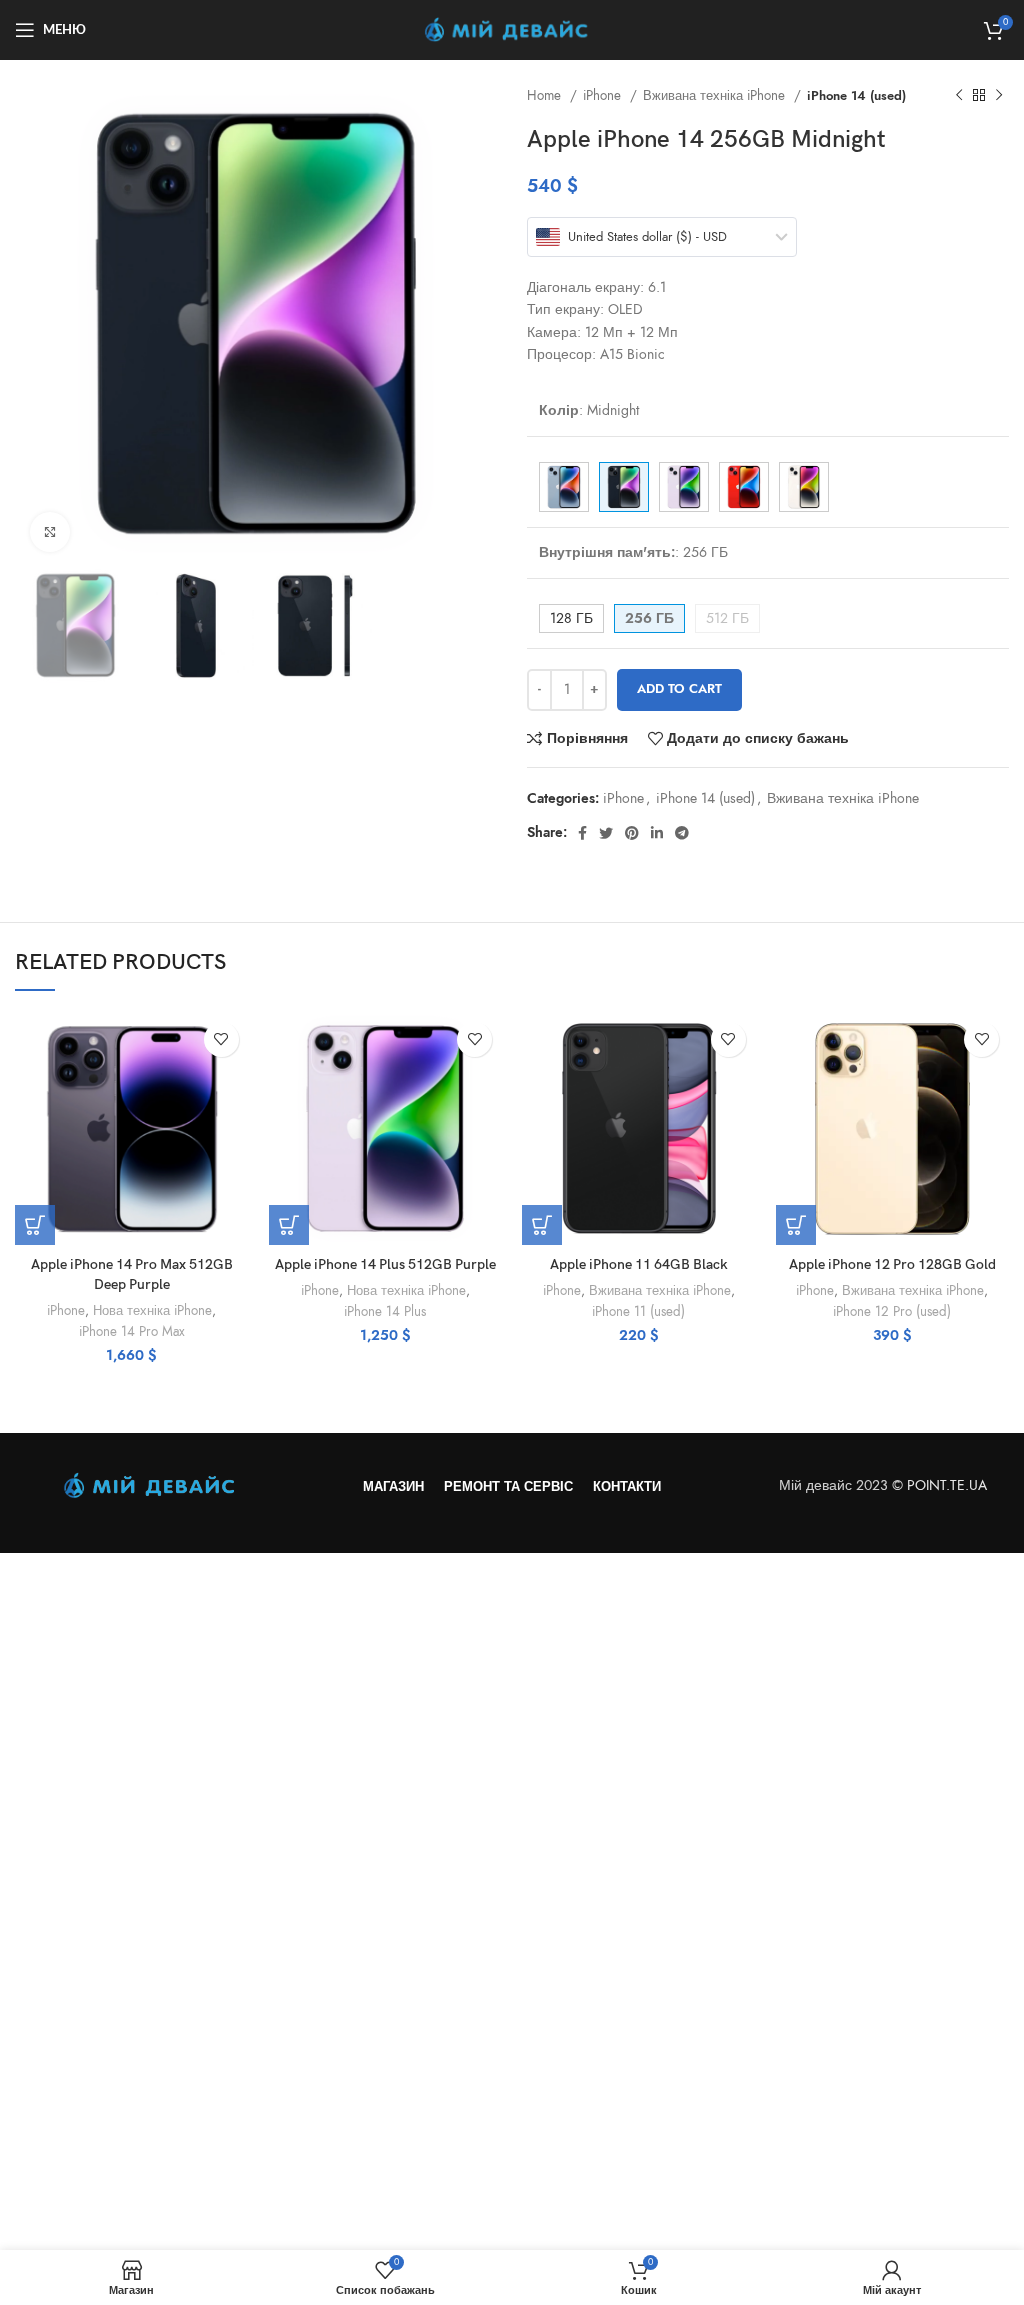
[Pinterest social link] (632, 833)
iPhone (604, 95)
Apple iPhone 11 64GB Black (639, 1264)
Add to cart (679, 689)
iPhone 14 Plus (385, 1311)
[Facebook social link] (582, 833)
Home (546, 95)
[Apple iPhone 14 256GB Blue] (564, 487)
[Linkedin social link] (657, 833)
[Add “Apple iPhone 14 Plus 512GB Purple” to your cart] (289, 1225)
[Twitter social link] (606, 833)
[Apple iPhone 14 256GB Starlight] (804, 487)
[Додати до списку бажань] (221, 1039)
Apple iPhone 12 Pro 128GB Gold (892, 1264)
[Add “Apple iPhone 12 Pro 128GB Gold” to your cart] (796, 1225)
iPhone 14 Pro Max (132, 1331)
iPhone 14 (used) (856, 95)
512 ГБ (727, 618)
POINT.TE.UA (949, 1485)
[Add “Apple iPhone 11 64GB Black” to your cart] (542, 1225)
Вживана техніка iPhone (716, 95)
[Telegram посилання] (682, 833)
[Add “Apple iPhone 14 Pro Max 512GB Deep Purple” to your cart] (35, 1225)
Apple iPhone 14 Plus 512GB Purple (385, 1264)
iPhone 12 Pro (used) (892, 1311)
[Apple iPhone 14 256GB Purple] (684, 487)
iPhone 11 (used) (638, 1311)
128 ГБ (571, 618)
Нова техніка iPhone (152, 1310)
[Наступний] (999, 96)
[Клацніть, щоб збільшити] (50, 532)
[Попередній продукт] (959, 96)
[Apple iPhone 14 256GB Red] (744, 487)
